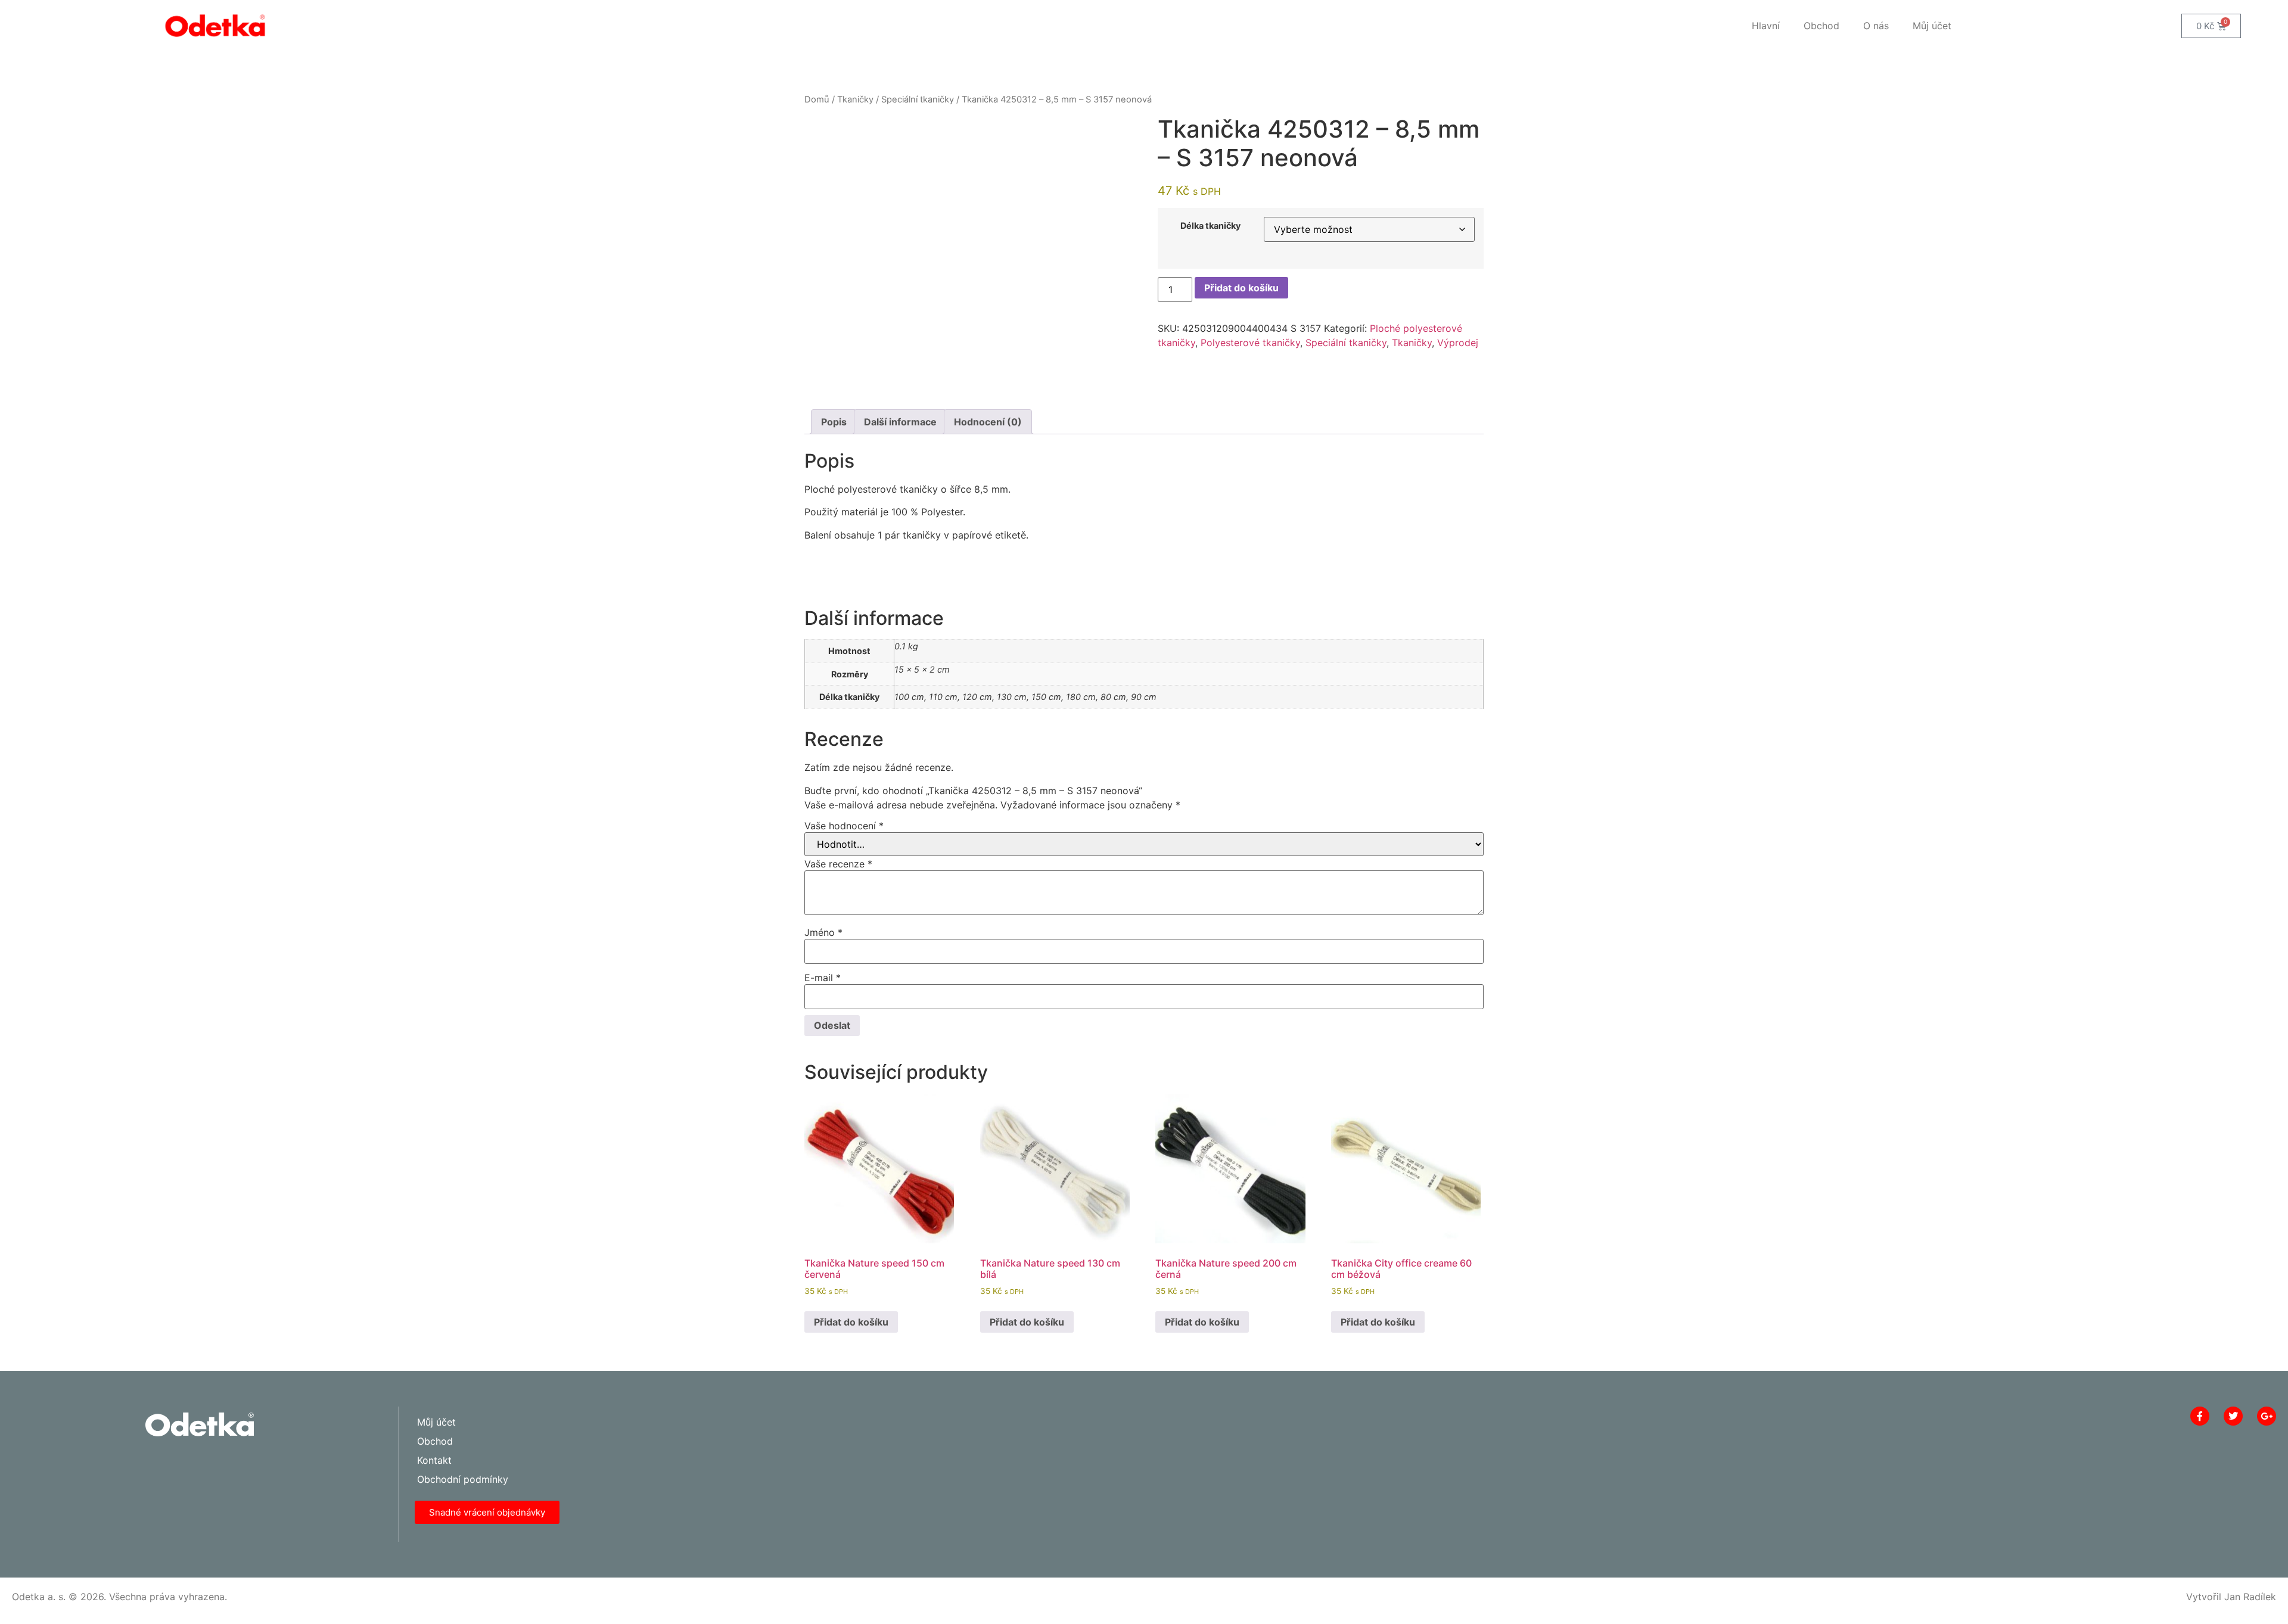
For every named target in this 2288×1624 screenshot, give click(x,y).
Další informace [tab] (900, 422)
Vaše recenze (838, 864)
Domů (817, 99)
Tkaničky (855, 99)
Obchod (1821, 26)
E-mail (823, 978)
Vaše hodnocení (844, 826)
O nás (1876, 26)
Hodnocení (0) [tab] (988, 422)
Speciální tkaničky (918, 99)
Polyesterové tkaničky (1250, 343)
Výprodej (1458, 343)
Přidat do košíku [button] (851, 1322)
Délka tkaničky (1210, 226)
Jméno (823, 932)
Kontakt (434, 1460)
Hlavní (1766, 26)
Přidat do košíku (1241, 288)
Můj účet (1932, 26)
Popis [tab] (834, 422)
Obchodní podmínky (463, 1479)
